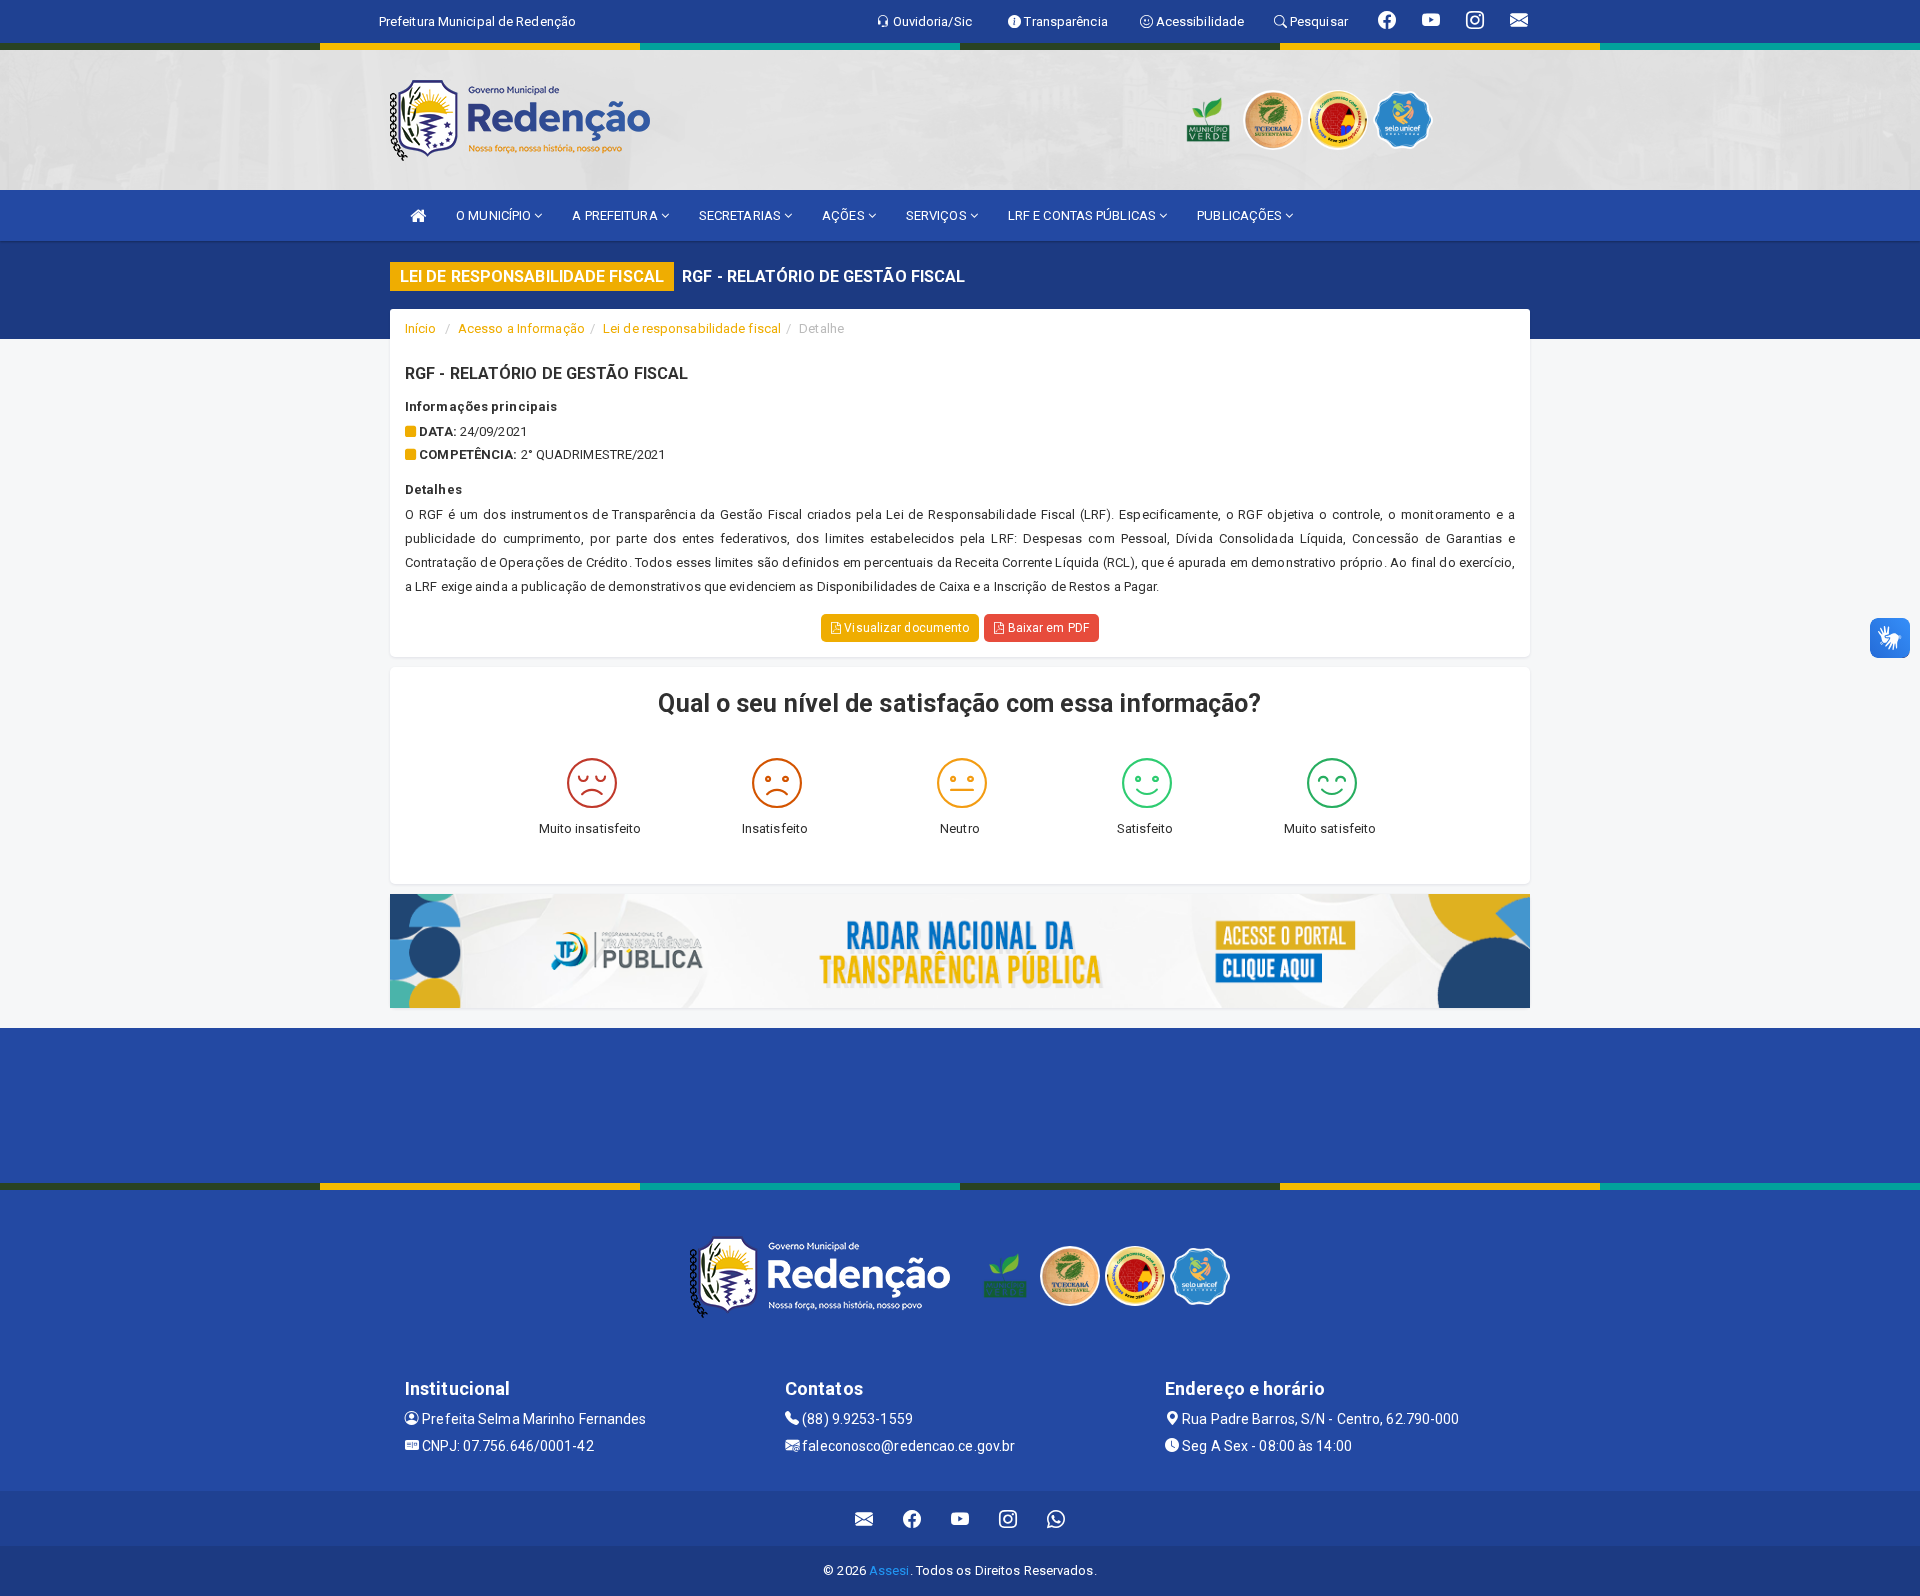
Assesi (889, 1570)
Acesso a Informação (521, 328)
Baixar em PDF (1046, 628)
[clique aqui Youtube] (960, 1518)
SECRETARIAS (741, 215)
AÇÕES (845, 215)
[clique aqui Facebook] (912, 1518)
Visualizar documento (905, 628)
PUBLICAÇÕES (1241, 215)
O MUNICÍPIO (495, 215)
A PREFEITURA (616, 215)
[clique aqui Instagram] (1008, 1518)
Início (421, 328)
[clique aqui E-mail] (864, 1518)
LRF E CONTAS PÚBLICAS (1083, 215)
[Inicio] (418, 215)
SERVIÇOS (938, 215)
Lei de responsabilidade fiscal (692, 328)
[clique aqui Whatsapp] (1056, 1518)
